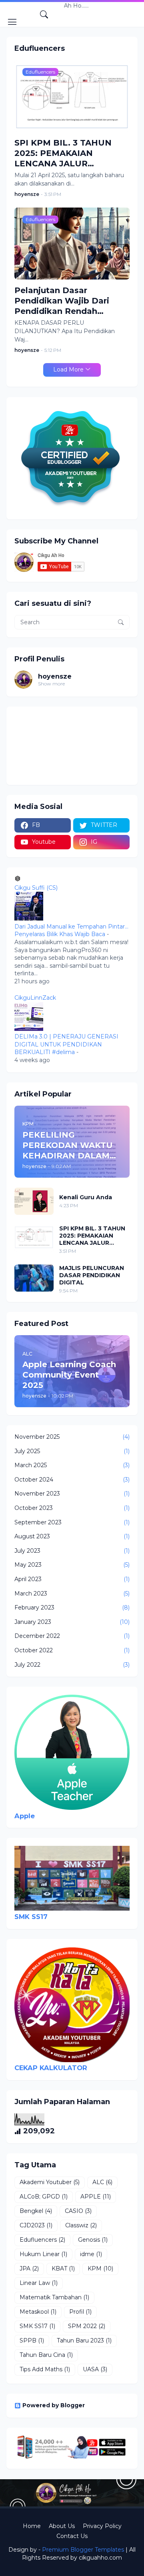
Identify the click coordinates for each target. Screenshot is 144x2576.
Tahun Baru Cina (46, 2355)
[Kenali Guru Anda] (34, 1201)
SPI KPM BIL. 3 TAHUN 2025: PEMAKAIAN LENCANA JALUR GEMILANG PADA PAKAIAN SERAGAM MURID (72, 153)
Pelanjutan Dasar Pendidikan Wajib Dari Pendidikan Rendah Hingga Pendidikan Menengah (62, 301)
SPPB (32, 2340)
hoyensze (55, 676)
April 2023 (72, 1579)
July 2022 (72, 1665)
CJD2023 (36, 2225)
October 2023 (72, 1508)
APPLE (96, 2197)
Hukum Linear (43, 2254)
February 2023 (72, 1608)
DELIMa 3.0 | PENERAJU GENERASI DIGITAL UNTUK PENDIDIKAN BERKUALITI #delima (66, 1044)
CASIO (78, 2211)
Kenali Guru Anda (86, 1197)
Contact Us (72, 2536)
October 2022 (72, 1650)
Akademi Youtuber (50, 2182)
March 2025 (72, 1465)
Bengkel (36, 2211)
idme (91, 2254)
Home (32, 2526)
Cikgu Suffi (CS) (36, 888)
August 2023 (72, 1536)
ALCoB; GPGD (44, 2197)
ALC (102, 2182)
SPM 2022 (87, 2326)
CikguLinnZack (35, 998)
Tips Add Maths (45, 2369)
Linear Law (39, 2283)
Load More (68, 369)
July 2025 (72, 1451)
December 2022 (72, 1636)
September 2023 (72, 1522)
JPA (29, 2268)
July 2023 (72, 1551)
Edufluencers (42, 2240)
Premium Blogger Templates (83, 2550)
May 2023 (72, 1565)
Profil (80, 2312)
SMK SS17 (31, 1917)
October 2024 (72, 1480)
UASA (95, 2369)
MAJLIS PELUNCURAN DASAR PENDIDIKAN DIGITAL (92, 1275)
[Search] (44, 14)
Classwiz (81, 2225)
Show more (51, 684)
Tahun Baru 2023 (84, 2340)
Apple (25, 1816)
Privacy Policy (102, 2526)
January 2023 (72, 1622)
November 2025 (72, 1437)
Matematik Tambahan (54, 2297)
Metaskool (38, 2312)
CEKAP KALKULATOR (51, 2068)
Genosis (93, 2240)
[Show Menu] (12, 22)
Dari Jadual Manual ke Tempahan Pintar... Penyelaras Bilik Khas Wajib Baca (71, 931)
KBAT (63, 2268)
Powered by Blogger (54, 2405)
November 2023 (72, 1494)
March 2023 (72, 1594)
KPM (100, 2268)
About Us (62, 2526)
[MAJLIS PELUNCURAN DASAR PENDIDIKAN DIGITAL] (34, 1278)
